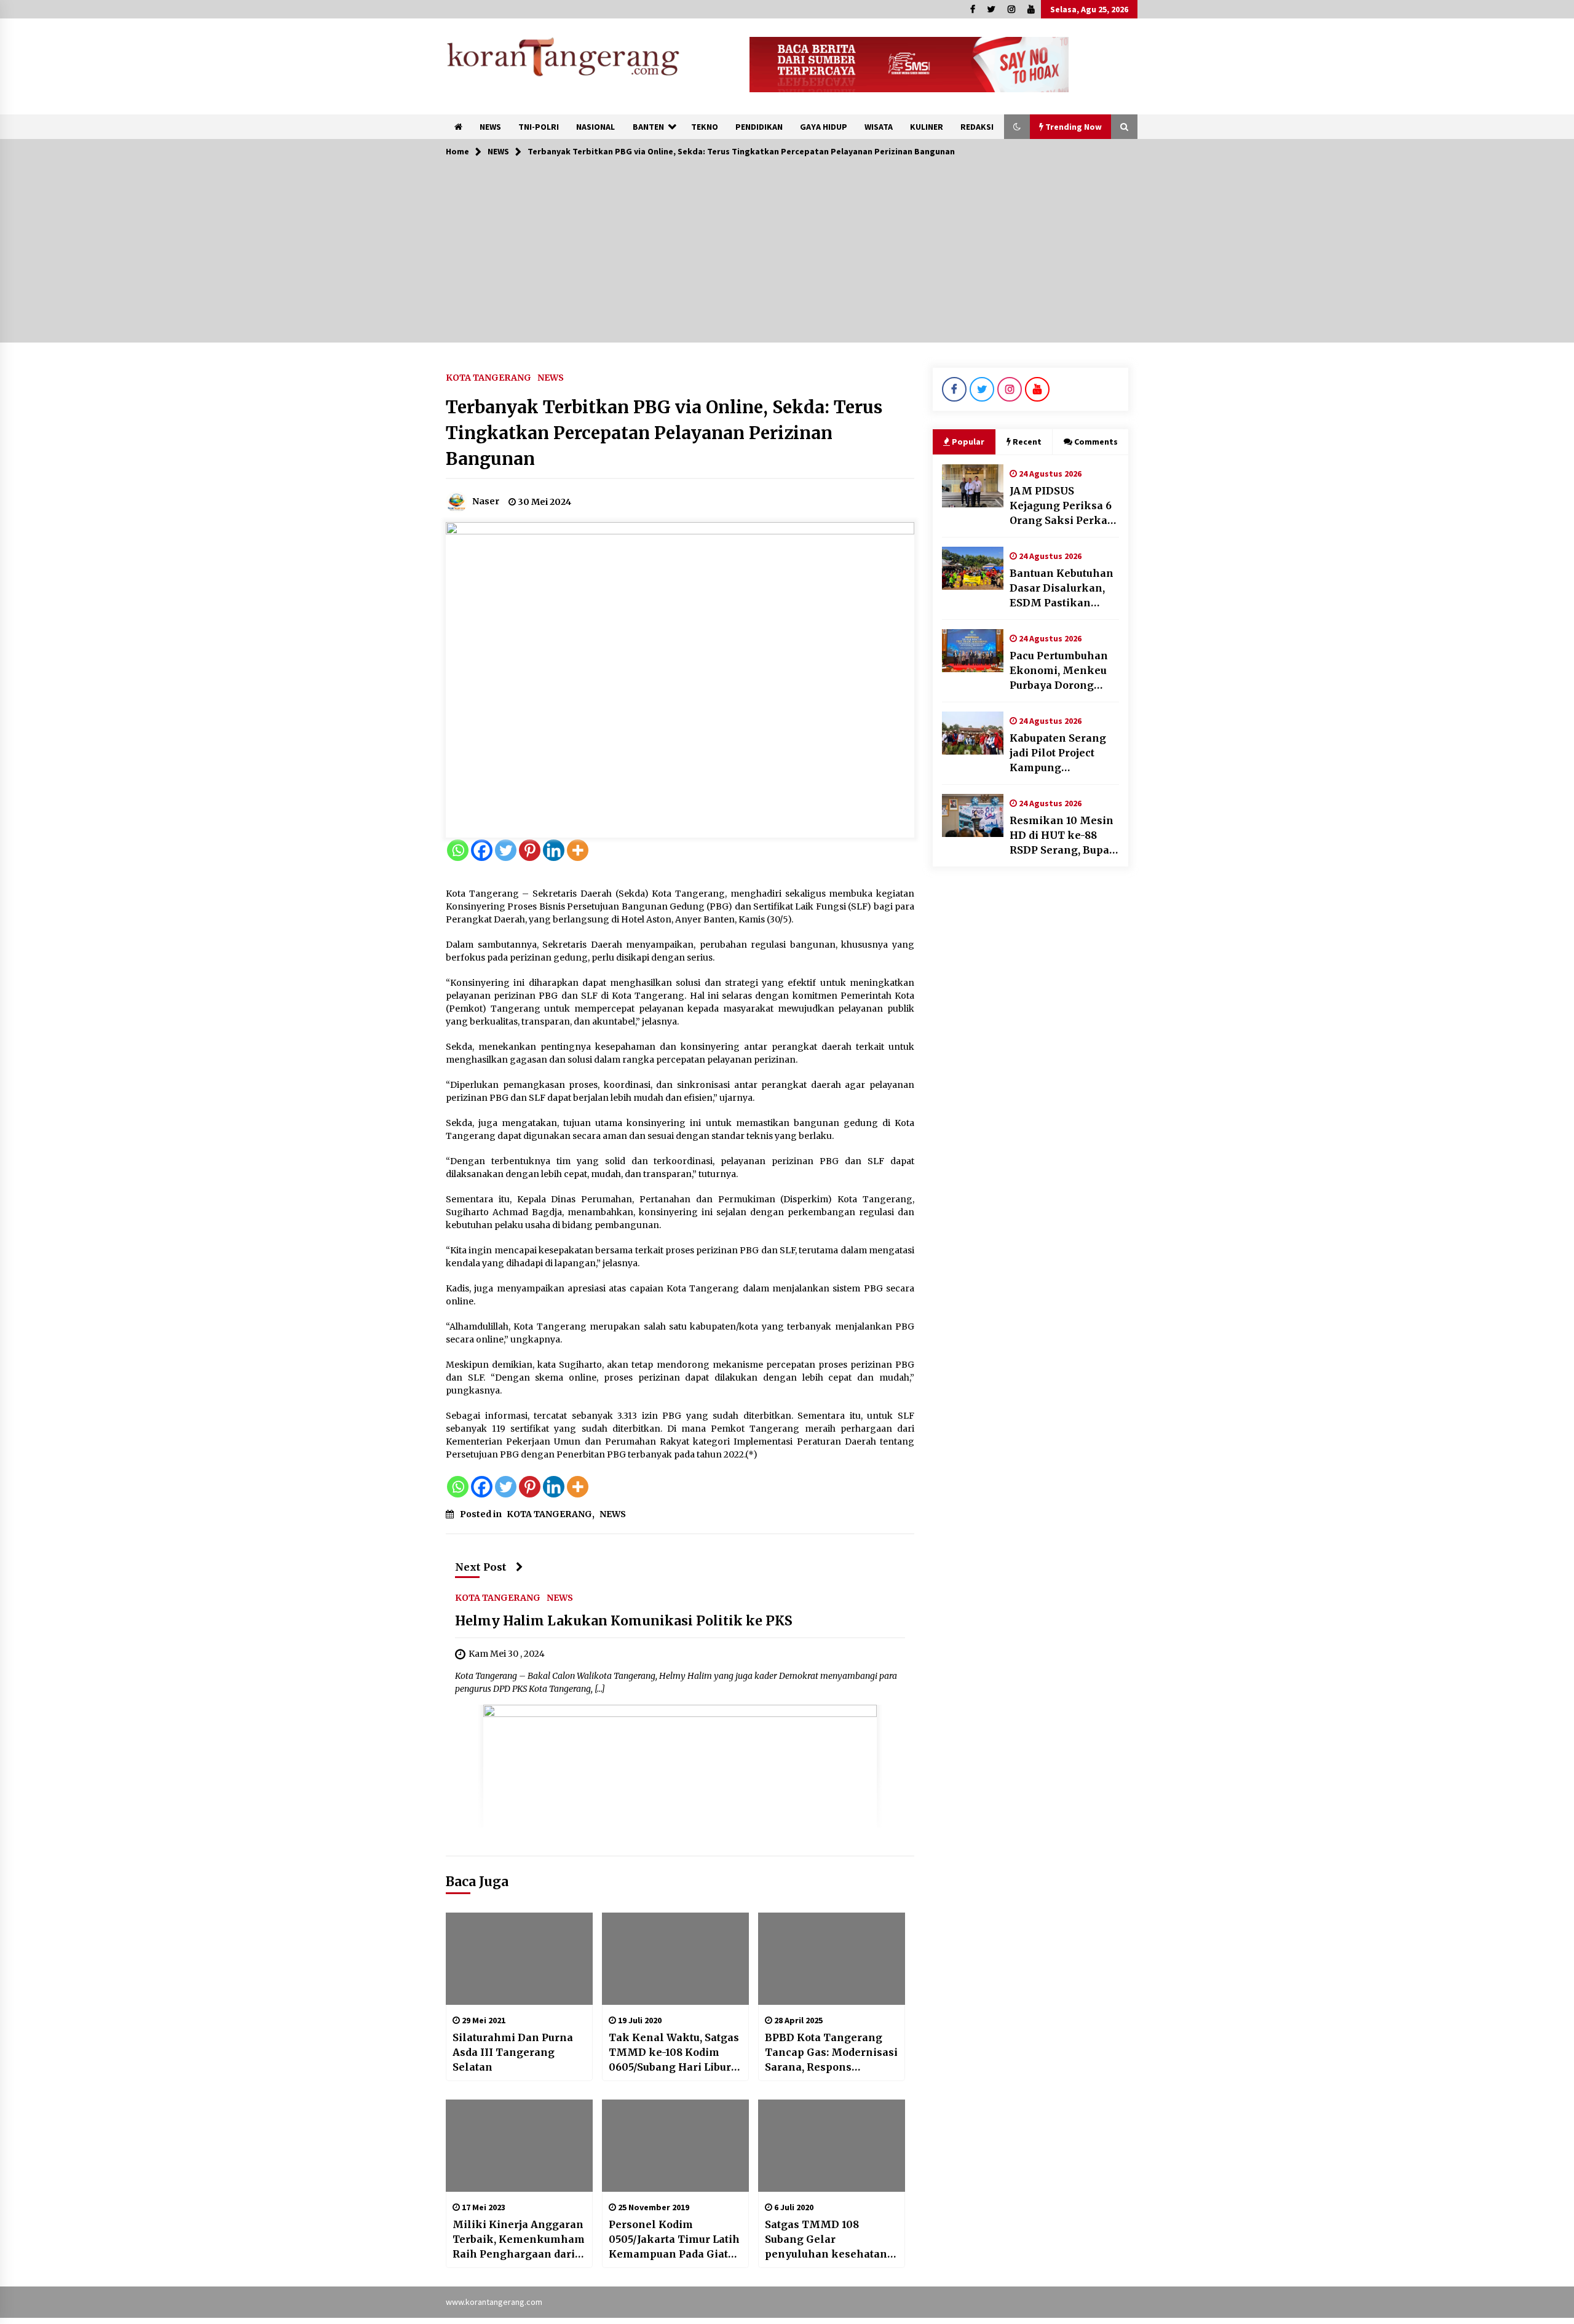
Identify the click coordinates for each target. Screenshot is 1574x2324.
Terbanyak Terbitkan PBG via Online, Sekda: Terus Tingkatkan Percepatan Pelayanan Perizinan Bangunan (664, 433)
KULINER (927, 127)
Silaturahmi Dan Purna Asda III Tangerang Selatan (513, 2052)
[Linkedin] (554, 850)
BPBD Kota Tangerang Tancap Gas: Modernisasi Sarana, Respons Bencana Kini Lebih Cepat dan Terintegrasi (831, 2053)
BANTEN (648, 127)
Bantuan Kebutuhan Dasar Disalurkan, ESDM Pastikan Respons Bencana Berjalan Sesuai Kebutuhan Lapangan (1062, 589)
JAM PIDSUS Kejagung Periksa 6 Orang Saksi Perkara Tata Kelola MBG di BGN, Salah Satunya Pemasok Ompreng (1064, 506)
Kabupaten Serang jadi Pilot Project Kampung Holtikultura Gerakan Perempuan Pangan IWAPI (1064, 753)
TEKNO (705, 127)
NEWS (490, 127)
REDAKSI (977, 127)
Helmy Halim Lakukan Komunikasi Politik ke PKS (624, 1621)
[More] (578, 850)
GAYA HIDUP (824, 127)
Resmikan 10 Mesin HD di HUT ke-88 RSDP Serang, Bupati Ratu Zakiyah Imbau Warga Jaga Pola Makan (1063, 836)
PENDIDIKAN (759, 127)
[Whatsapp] (458, 850)
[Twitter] (506, 850)
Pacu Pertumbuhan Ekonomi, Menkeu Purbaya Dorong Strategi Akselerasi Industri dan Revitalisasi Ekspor (1061, 671)
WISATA (879, 127)
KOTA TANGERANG (488, 377)
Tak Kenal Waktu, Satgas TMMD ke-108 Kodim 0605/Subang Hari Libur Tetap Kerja (674, 2053)
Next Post (481, 1567)
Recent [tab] (1027, 442)
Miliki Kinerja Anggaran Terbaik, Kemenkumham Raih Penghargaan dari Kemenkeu (519, 2240)
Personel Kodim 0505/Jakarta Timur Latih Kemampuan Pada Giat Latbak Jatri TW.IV (674, 2240)
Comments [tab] (1096, 442)
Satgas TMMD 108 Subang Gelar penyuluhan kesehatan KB (826, 2240)
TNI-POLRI (539, 127)
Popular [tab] (968, 442)
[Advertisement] (787, 256)
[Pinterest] (530, 850)
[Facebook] (482, 850)
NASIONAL (595, 127)
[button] (1017, 127)
